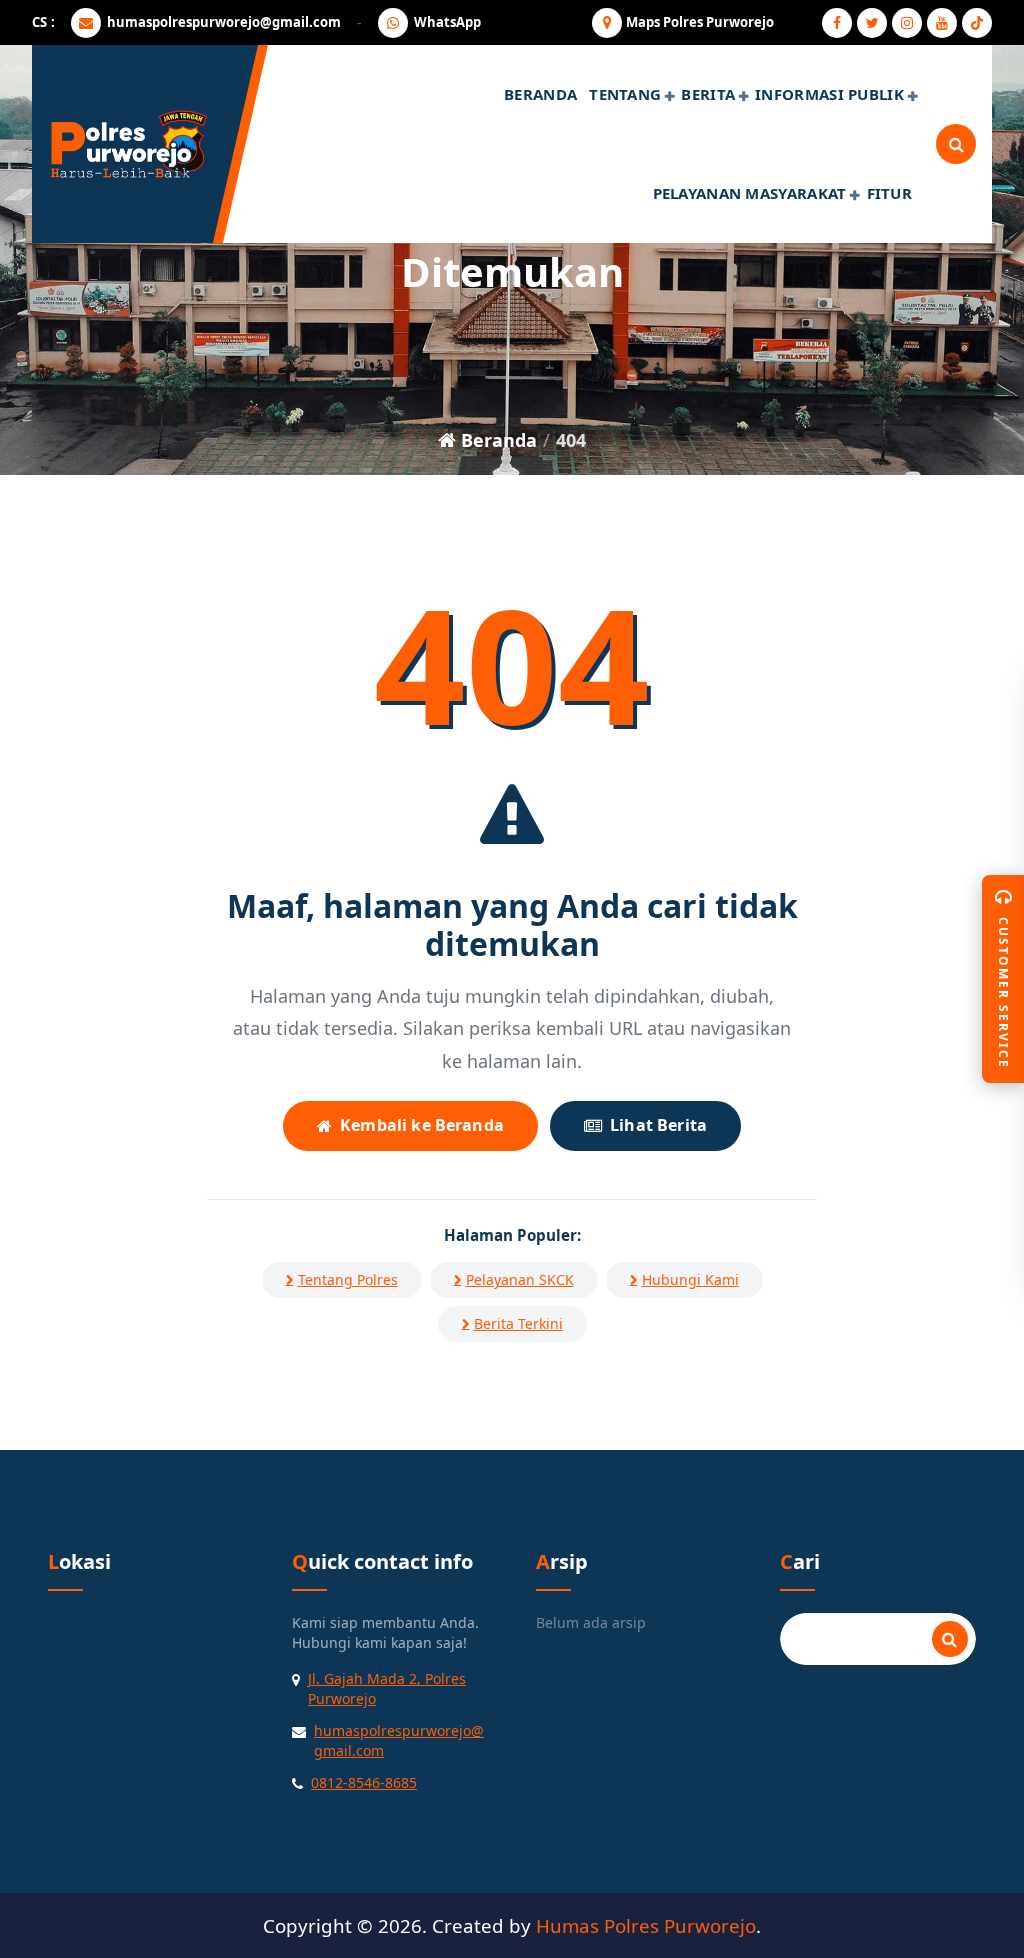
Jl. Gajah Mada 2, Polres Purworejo (387, 1688)
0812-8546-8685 (364, 1782)
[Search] (950, 1639)
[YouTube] (942, 23)
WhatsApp (447, 22)
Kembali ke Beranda (422, 1125)
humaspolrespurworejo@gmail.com (224, 22)
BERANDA (540, 94)
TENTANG (625, 94)
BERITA (708, 94)
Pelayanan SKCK (520, 1279)
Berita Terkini (518, 1323)
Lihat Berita (658, 1125)
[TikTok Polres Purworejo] (977, 23)
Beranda (496, 440)
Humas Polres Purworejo (646, 1925)
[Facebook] (837, 23)
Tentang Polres (348, 1279)
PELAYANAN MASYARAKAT (750, 193)
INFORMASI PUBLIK (829, 94)
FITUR (890, 193)
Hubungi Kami (690, 1279)
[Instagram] (907, 23)
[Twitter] (872, 23)
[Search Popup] (956, 144)
